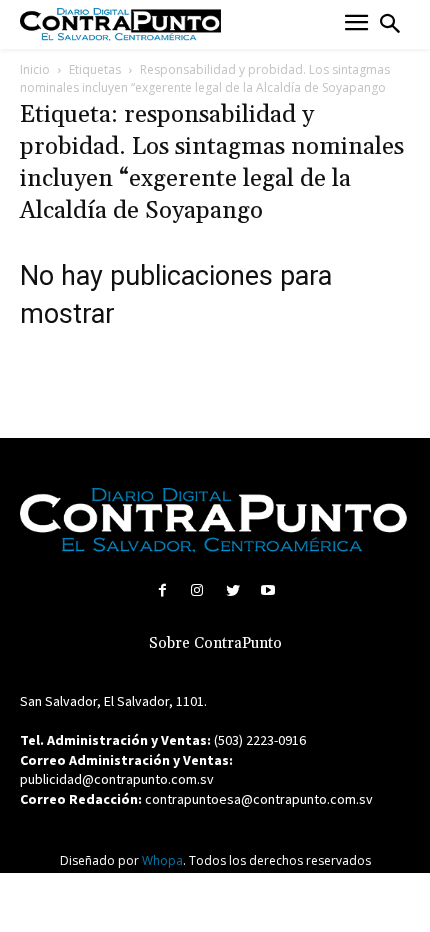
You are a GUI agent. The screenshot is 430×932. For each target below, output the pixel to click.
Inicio (35, 69)
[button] (390, 24)
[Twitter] (232, 590)
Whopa (162, 860)
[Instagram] (197, 590)
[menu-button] (356, 24)
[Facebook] (162, 590)
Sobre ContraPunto (215, 643)
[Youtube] (267, 590)
